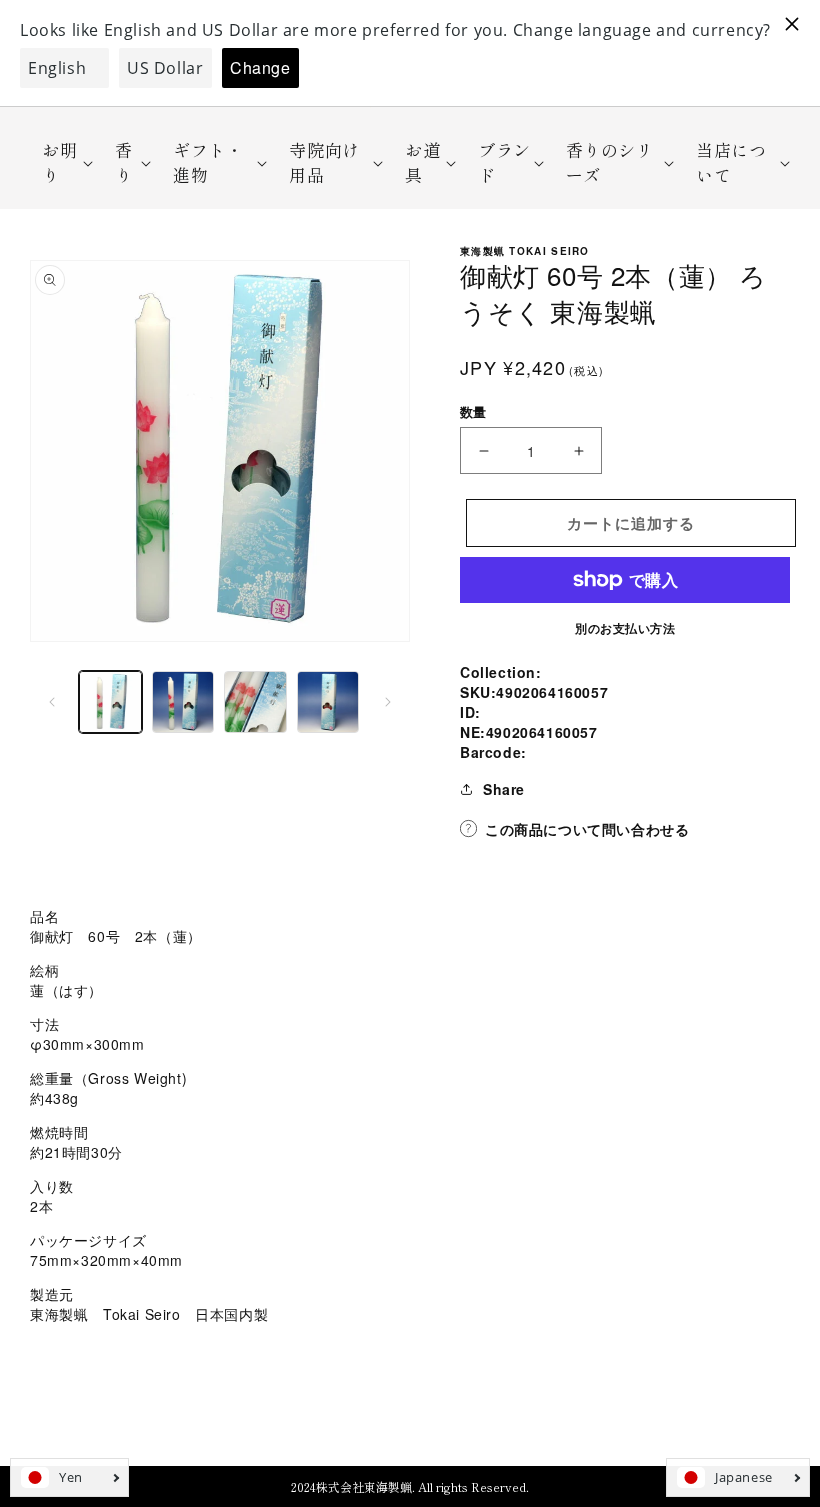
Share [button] (504, 789)
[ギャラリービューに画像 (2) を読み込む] (183, 702)
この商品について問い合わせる (587, 829)
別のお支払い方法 (625, 628)
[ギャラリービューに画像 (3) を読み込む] (255, 702)
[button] (61, 162)
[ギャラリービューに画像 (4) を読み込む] (328, 702)
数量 (473, 411)
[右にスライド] (388, 702)
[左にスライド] (52, 702)
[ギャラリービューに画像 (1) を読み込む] (110, 702)
